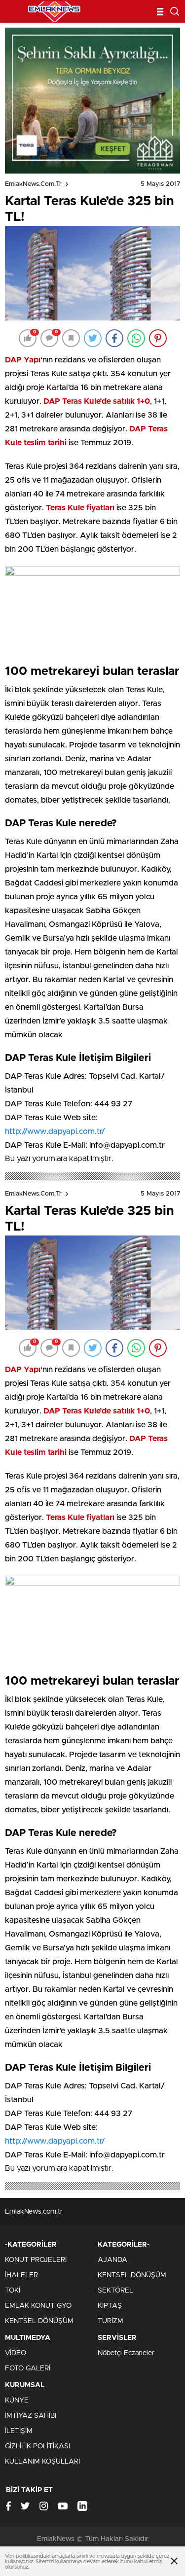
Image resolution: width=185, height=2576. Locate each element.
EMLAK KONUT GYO (38, 2306)
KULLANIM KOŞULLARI (42, 2462)
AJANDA (112, 2260)
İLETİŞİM (19, 2431)
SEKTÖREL (115, 2291)
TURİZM (111, 2321)
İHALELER (21, 2275)
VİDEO (16, 2353)
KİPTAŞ (110, 2306)
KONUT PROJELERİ (36, 2260)
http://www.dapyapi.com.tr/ (55, 1131)
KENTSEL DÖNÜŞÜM (39, 2321)
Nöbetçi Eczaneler (126, 2353)
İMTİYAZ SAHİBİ (31, 2416)
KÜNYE (17, 2400)
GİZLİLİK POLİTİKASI (37, 2446)
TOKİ (13, 2291)
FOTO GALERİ (28, 2368)
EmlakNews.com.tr (33, 184)
